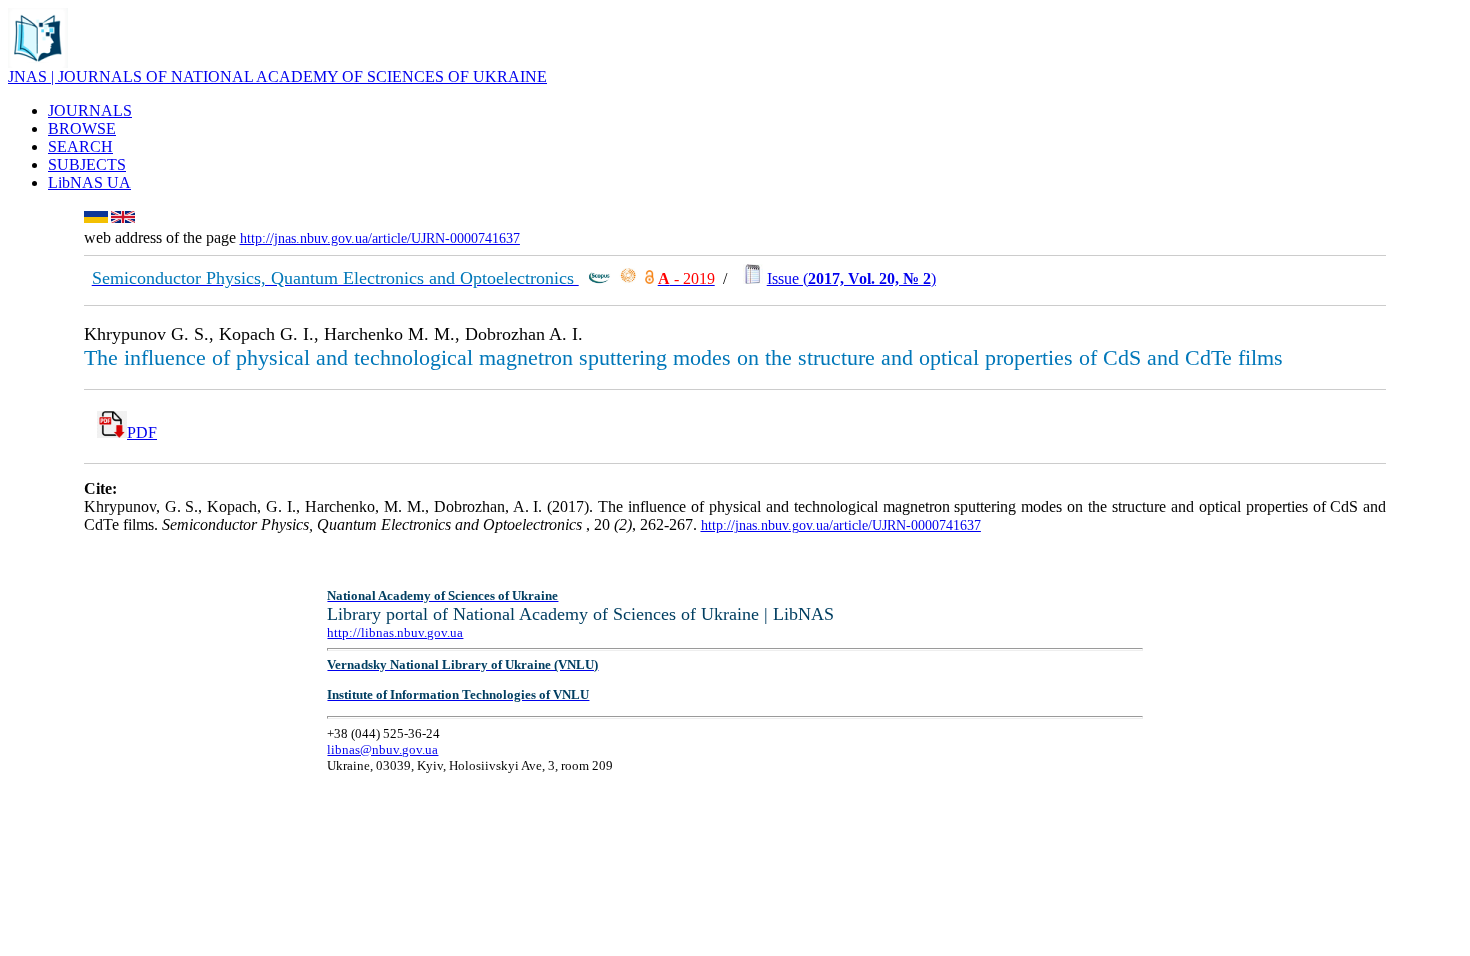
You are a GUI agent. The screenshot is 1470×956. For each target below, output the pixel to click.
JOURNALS (90, 110)
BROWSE (82, 128)
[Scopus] (599, 278)
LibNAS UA (89, 182)
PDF (142, 432)
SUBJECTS (87, 164)
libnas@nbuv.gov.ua (382, 749)
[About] (38, 62)
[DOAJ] (649, 278)
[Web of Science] (628, 278)
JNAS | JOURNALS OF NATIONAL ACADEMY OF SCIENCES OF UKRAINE (277, 76)
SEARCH (80, 146)
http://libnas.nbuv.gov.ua (395, 632)
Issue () (851, 278)
